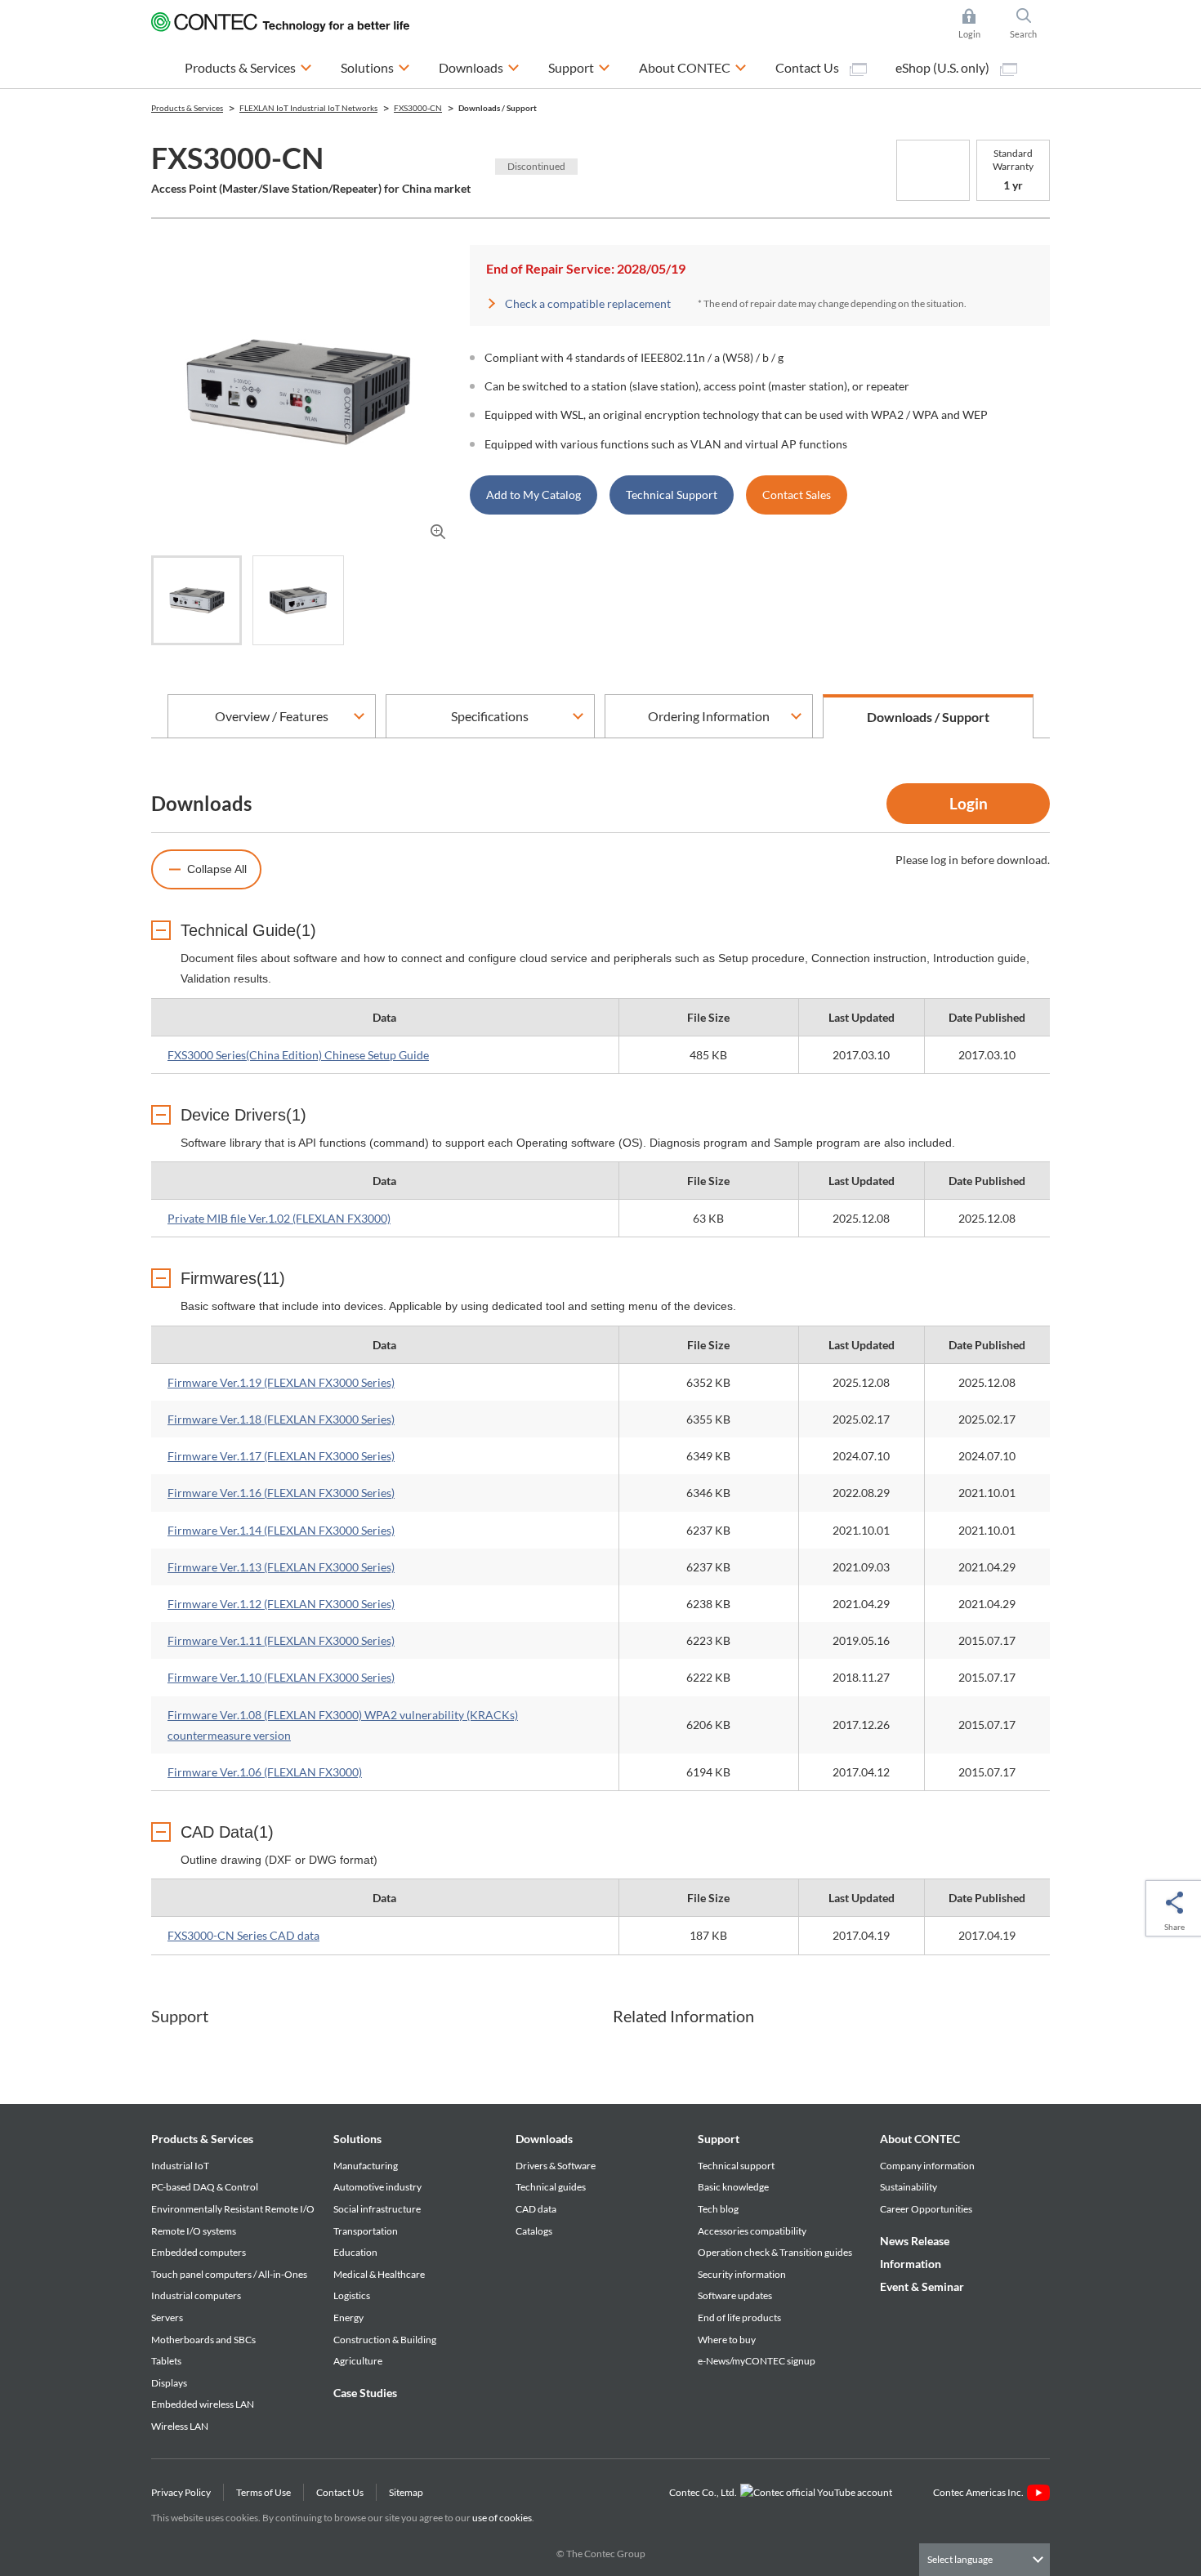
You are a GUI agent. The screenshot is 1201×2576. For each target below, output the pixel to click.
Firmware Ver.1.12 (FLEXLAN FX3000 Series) (281, 1604)
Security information (742, 2274)
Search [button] (1030, 25)
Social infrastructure (377, 2209)
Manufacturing (366, 2166)
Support (719, 2139)
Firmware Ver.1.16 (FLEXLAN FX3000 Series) (281, 1493)
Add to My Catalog (534, 495)
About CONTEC (920, 2139)
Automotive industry (377, 2187)
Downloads (544, 2139)
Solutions (357, 2139)
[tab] (196, 600)
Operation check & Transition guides (775, 2252)
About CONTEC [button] (693, 67)
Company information (927, 2166)
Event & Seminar (922, 2286)
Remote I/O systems (194, 2231)
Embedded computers (199, 2252)
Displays (169, 2383)
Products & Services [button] (248, 67)
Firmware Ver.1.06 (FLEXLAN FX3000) (265, 1772)
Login (969, 803)
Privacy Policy (181, 2492)
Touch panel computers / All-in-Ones (229, 2274)
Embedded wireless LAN (203, 2404)
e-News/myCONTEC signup (757, 2361)
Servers (167, 2318)
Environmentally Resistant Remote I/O (233, 2209)
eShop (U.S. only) (944, 67)
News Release (915, 2241)
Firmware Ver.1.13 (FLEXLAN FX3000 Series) (281, 1567)
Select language (960, 2559)
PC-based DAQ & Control (205, 2187)
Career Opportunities (926, 2209)
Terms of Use (263, 2492)
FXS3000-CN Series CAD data (243, 1935)
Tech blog (718, 2209)
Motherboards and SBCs (203, 2340)
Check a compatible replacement (588, 303)
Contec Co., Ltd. (705, 2492)
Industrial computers (196, 2295)
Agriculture (358, 2361)
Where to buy (727, 2340)
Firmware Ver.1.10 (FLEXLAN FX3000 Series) (281, 1677)
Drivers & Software (556, 2166)
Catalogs (534, 2231)
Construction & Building (385, 2340)
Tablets (166, 2361)
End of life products (739, 2318)
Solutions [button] (375, 67)
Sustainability (909, 2187)
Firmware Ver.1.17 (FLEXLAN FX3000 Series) (281, 1456)
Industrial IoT (180, 2166)
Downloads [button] (479, 67)
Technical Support (672, 495)
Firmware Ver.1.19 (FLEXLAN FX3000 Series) (281, 1382)
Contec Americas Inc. (980, 2492)
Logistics (352, 2295)
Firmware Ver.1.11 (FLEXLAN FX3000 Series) (281, 1640)
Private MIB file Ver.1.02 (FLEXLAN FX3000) (279, 1218)
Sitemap (406, 2492)
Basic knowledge (733, 2187)
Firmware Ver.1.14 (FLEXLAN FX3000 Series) (281, 1530)
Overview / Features (272, 716)
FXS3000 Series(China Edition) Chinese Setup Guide (298, 1055)
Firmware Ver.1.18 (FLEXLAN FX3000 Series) (281, 1419)
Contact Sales (797, 495)
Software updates (735, 2295)
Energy (348, 2318)
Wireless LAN (180, 2426)
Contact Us (808, 67)
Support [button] (579, 67)
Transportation (366, 2231)
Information (911, 2264)
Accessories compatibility (752, 2231)
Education (355, 2252)
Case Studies (365, 2393)
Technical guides (551, 2187)
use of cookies (502, 2518)
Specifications (490, 716)
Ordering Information (709, 716)
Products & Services (202, 2139)
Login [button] (977, 25)
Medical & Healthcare (379, 2274)
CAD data (536, 2209)
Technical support (736, 2166)
